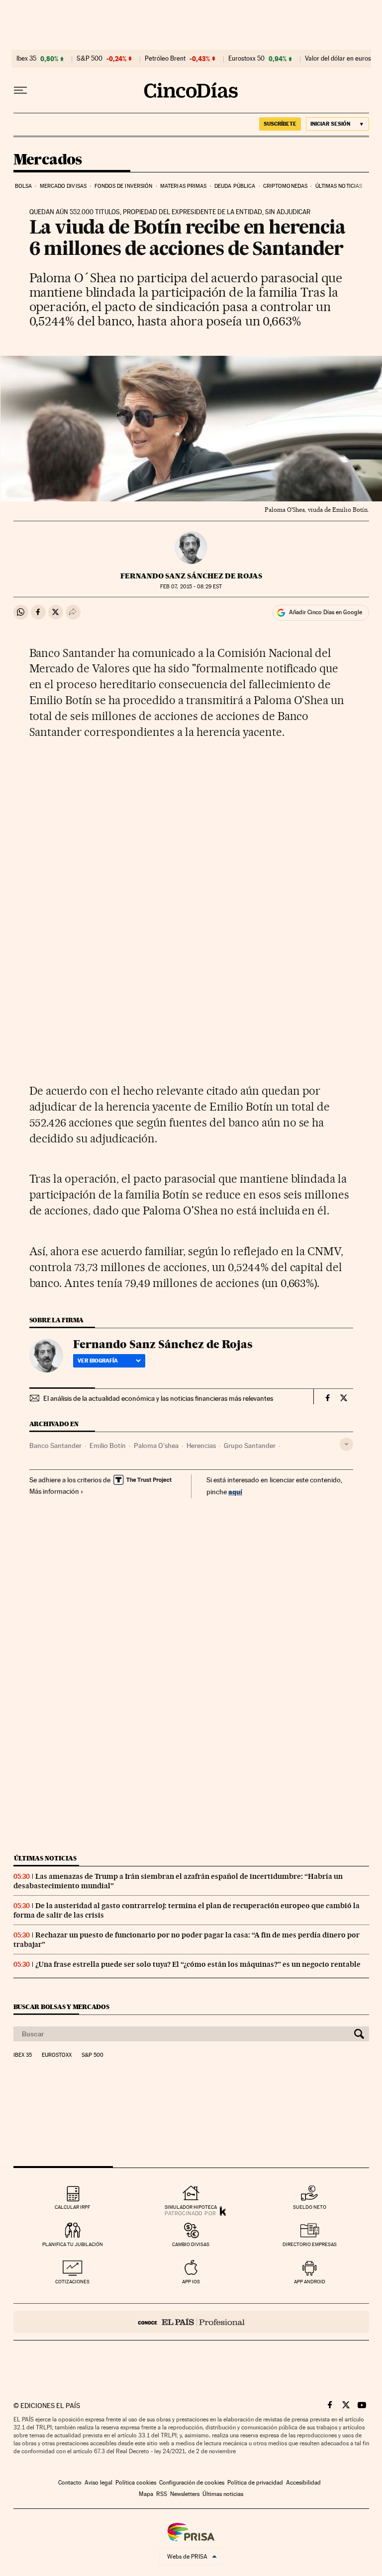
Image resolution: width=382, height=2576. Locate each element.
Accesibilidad (303, 2483)
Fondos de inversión (124, 186)
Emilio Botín (108, 1446)
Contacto (70, 2483)
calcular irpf (72, 2207)
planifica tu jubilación (73, 2244)
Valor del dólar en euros (338, 59)
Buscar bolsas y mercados (61, 2007)
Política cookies (136, 2483)
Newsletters (185, 2494)
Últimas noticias (339, 186)
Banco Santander (55, 1446)
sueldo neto (310, 2207)
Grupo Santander (250, 1446)
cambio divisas (191, 2244)
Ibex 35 (26, 59)
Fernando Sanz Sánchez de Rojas (191, 576)
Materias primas (184, 186)
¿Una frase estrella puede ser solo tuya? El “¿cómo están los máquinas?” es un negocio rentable (198, 1964)
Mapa (146, 2494)
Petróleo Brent (165, 59)
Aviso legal (98, 2483)
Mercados (48, 160)
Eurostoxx (57, 2055)
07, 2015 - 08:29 (191, 587)
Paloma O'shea (156, 1446)
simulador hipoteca (191, 2207)
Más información (54, 1491)
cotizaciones (72, 2282)
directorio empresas (310, 2244)
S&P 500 (90, 59)
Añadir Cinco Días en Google (326, 612)
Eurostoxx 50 (246, 59)
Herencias (201, 1446)
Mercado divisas (63, 186)
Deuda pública (235, 186)
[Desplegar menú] (20, 90)
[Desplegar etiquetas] (346, 1444)
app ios (191, 2282)
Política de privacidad (255, 2483)
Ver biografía (98, 1361)
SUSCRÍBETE (280, 124)
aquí (235, 1491)
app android (310, 2282)
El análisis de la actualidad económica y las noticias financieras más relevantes (158, 1398)
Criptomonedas (285, 186)
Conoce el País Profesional (191, 2322)
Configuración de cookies (192, 2483)
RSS (162, 2494)
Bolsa (24, 186)
